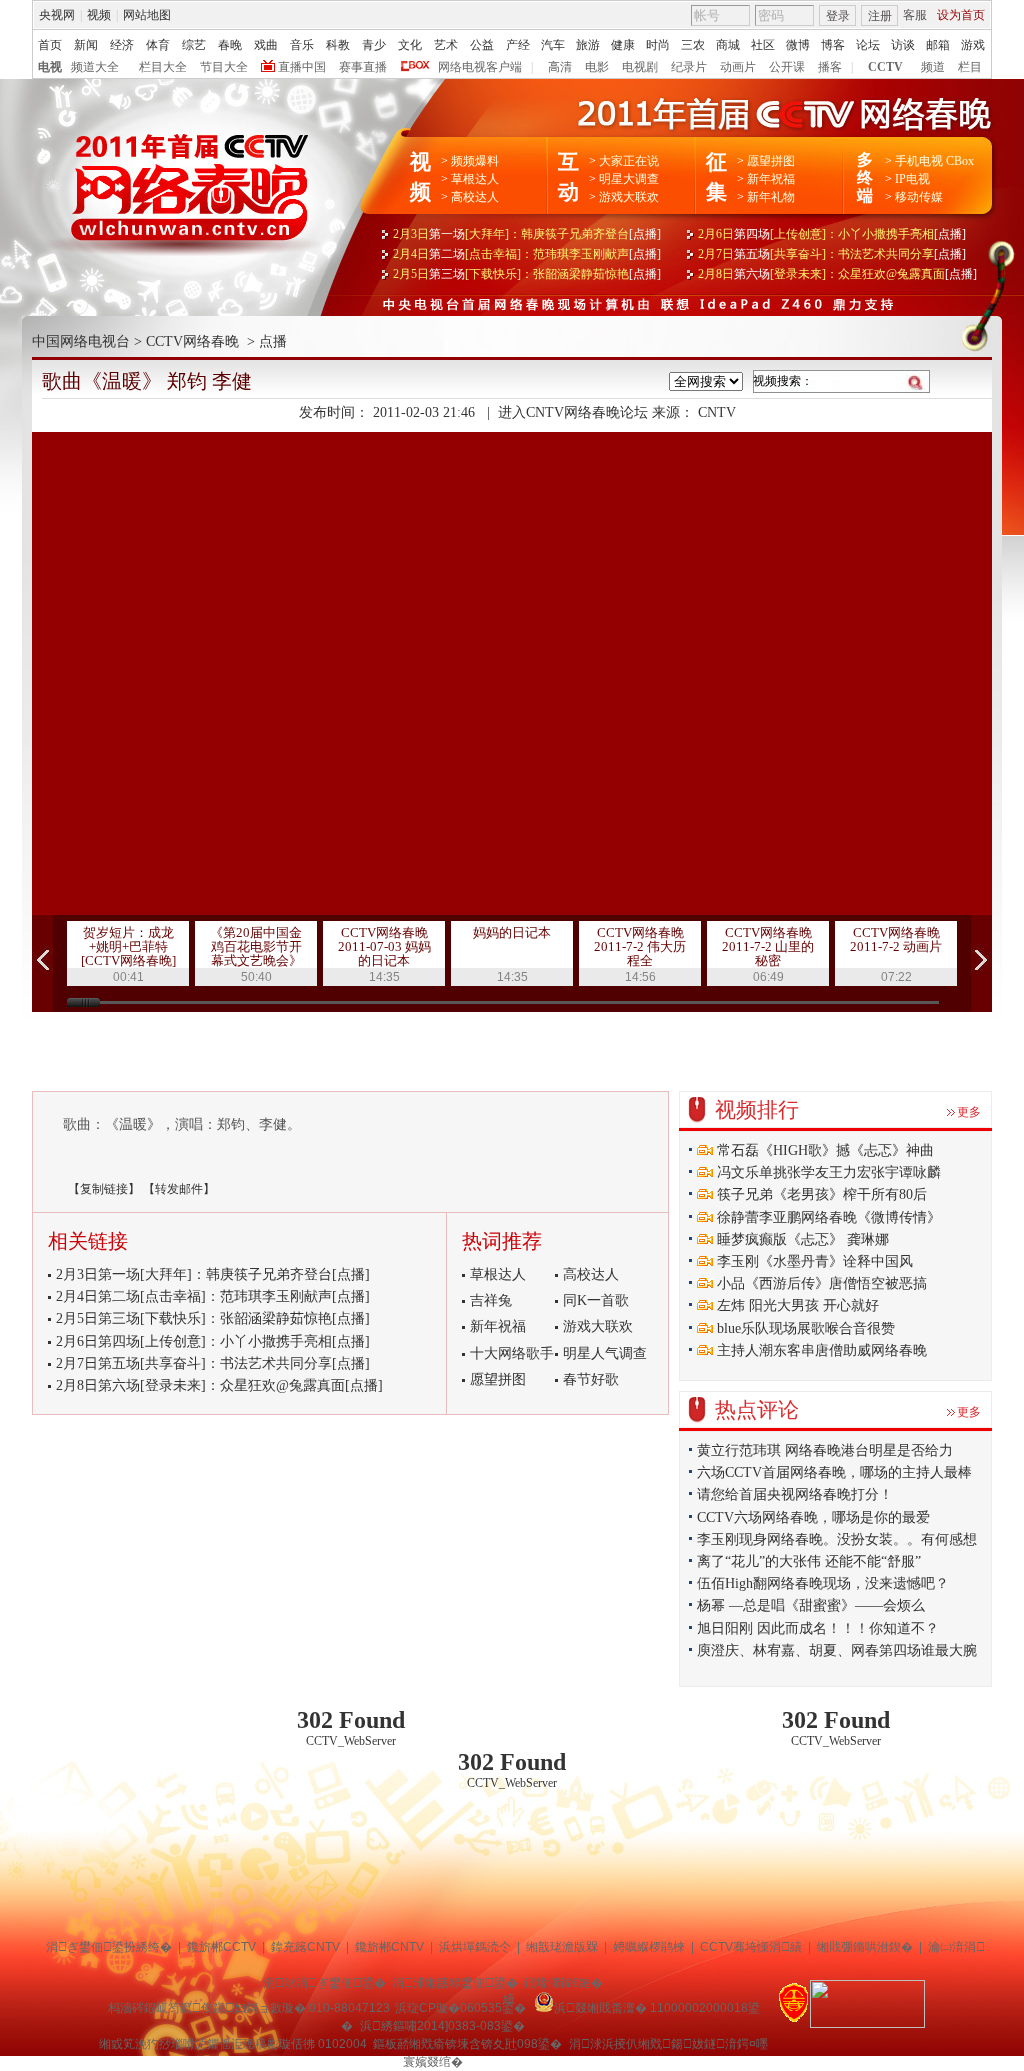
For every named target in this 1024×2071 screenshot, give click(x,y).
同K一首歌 (596, 1300)
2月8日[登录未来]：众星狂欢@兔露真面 (837, 274)
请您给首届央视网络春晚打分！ (795, 1494)
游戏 (973, 45)
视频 (99, 15)
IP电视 (912, 179)
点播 (273, 341)
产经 (518, 45)
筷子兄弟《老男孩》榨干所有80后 (820, 1194)
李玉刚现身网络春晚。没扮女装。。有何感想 (837, 1539)
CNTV (717, 412)
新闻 (86, 45)
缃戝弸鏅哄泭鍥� (865, 1947)
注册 (880, 16)
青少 (374, 45)
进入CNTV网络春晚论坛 (573, 412)
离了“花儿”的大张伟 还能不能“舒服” (809, 1561)
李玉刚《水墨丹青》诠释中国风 (813, 1261)
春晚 (230, 45)
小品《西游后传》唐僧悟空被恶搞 (820, 1283)
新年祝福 (771, 179)
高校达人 (475, 197)
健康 (623, 45)
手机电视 (919, 161)
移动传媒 (919, 197)
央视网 (57, 15)
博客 (833, 45)
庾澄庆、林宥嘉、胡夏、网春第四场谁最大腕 (837, 1650)
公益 (482, 45)
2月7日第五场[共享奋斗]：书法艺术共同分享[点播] (213, 1363)
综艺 (194, 45)
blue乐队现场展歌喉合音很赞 (804, 1328)
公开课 (787, 67)
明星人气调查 (605, 1353)
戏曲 (266, 45)
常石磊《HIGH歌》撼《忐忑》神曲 (823, 1150)
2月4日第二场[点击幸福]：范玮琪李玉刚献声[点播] (213, 1296)
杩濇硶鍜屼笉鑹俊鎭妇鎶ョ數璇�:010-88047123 (249, 2008)
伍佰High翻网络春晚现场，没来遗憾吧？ (823, 1583)
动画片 (738, 67)
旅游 (588, 45)
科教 (338, 45)
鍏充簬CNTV (305, 1947)
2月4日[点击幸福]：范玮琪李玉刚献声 (527, 254)
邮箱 (938, 45)
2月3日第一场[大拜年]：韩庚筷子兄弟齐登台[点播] (213, 1274)
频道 (933, 67)
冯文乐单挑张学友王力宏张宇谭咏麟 (827, 1172)
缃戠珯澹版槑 (562, 1947)
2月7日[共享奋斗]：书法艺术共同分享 (832, 254)
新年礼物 (771, 197)
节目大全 (224, 67)
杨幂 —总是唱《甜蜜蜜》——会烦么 (811, 1605)
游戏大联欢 (629, 197)
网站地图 (147, 15)
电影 (597, 67)
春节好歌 (591, 1379)
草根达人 (475, 179)
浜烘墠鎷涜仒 (475, 1947)
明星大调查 (629, 179)
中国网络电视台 (81, 341)
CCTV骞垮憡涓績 (751, 1947)
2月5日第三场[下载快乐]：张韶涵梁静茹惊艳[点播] (213, 1318)
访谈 (903, 45)
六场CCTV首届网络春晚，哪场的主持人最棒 (834, 1472)
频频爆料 (475, 161)
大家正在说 (629, 161)
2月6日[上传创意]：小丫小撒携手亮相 (832, 234)
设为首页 (961, 15)
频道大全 (95, 67)
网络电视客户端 (480, 67)
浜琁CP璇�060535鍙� (460, 2008)
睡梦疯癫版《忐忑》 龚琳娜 (801, 1239)
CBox (958, 161)
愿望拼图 (771, 161)
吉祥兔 (491, 1300)
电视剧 (640, 67)
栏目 (970, 67)
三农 (693, 45)
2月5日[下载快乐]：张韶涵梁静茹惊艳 (527, 274)
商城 (728, 45)
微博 (798, 45)
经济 (122, 45)
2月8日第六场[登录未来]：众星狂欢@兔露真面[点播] (219, 1385)
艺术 (446, 45)
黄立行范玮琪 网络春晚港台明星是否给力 (825, 1450)
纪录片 (689, 67)
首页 (50, 45)
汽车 (553, 45)
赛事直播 (363, 67)
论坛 (868, 45)
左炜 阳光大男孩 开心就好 (796, 1305)
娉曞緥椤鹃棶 (649, 1947)
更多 (969, 1112)
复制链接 (104, 1189)
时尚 (658, 45)
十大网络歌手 (512, 1353)
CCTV (885, 67)
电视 (50, 67)
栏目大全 (163, 67)
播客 (830, 67)
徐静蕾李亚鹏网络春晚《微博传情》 (827, 1217)
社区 (763, 45)
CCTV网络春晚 (192, 341)
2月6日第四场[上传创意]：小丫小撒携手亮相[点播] (213, 1341)
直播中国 (302, 67)
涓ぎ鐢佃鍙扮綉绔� (109, 1947)
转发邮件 (179, 1189)
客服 (915, 15)
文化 (410, 45)
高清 (560, 67)
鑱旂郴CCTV (221, 1947)
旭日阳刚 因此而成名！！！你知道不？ (818, 1628)
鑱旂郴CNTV (389, 1947)
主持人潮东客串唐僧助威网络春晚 (820, 1350)
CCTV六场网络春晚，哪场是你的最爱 (813, 1517)
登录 (838, 16)
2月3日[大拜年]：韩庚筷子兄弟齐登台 (527, 234)
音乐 (302, 45)
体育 (158, 45)
